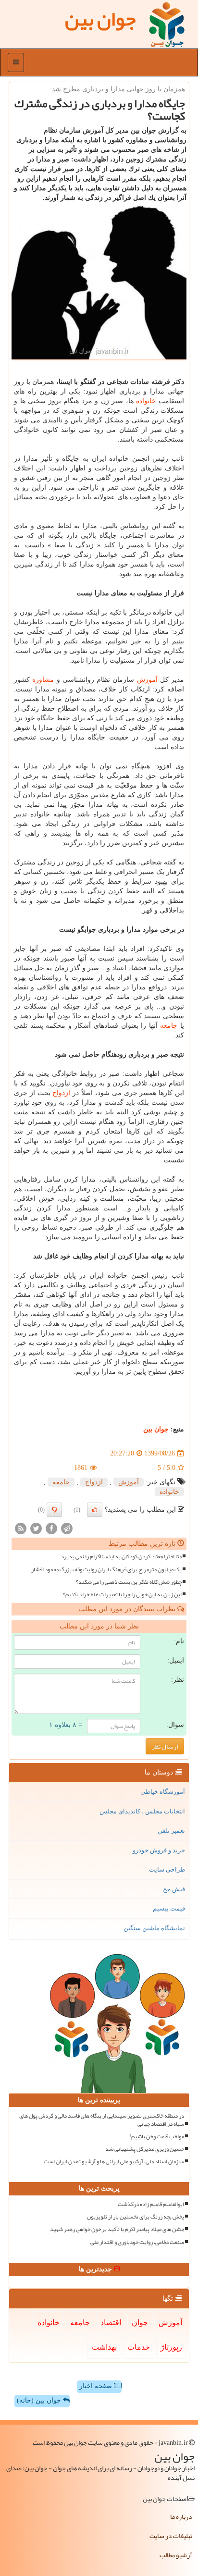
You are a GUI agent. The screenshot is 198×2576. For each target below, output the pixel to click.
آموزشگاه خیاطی (163, 1792)
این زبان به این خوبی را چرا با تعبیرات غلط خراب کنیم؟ (122, 1595)
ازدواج (61, 1093)
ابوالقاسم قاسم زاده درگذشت (151, 2204)
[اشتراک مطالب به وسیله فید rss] (21, 1528)
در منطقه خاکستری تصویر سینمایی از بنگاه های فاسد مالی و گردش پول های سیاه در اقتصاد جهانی (102, 2120)
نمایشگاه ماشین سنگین (154, 1928)
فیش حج (174, 1889)
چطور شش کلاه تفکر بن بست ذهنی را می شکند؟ (129, 1582)
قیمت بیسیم (169, 1908)
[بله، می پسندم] (95, 1510)
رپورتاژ (171, 2347)
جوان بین (156, 1429)
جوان (140, 2323)
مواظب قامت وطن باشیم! (157, 2137)
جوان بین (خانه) (40, 2400)
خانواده (146, 401)
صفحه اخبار (97, 2386)
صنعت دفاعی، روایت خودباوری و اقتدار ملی (137, 2242)
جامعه (169, 1026)
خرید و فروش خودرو (159, 1850)
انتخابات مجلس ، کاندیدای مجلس (142, 1811)
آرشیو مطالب (176, 2555)
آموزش (147, 680)
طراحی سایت (167, 1869)
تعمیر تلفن (171, 1830)
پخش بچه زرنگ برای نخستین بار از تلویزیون (136, 2217)
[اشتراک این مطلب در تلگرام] (67, 1528)
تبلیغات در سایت (171, 2536)
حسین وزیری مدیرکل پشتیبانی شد (145, 2149)
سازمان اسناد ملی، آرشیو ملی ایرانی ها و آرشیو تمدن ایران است (114, 2162)
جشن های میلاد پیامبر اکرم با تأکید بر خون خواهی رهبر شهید (117, 2229)
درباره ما (181, 2516)
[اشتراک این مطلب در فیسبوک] (51, 1528)
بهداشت (104, 2347)
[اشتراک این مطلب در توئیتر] (36, 1528)
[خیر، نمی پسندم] (54, 1510)
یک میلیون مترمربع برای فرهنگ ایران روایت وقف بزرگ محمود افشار (106, 1570)
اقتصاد (111, 2323)
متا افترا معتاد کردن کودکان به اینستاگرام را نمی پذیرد (121, 1557)
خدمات (139, 2347)
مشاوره (43, 680)
